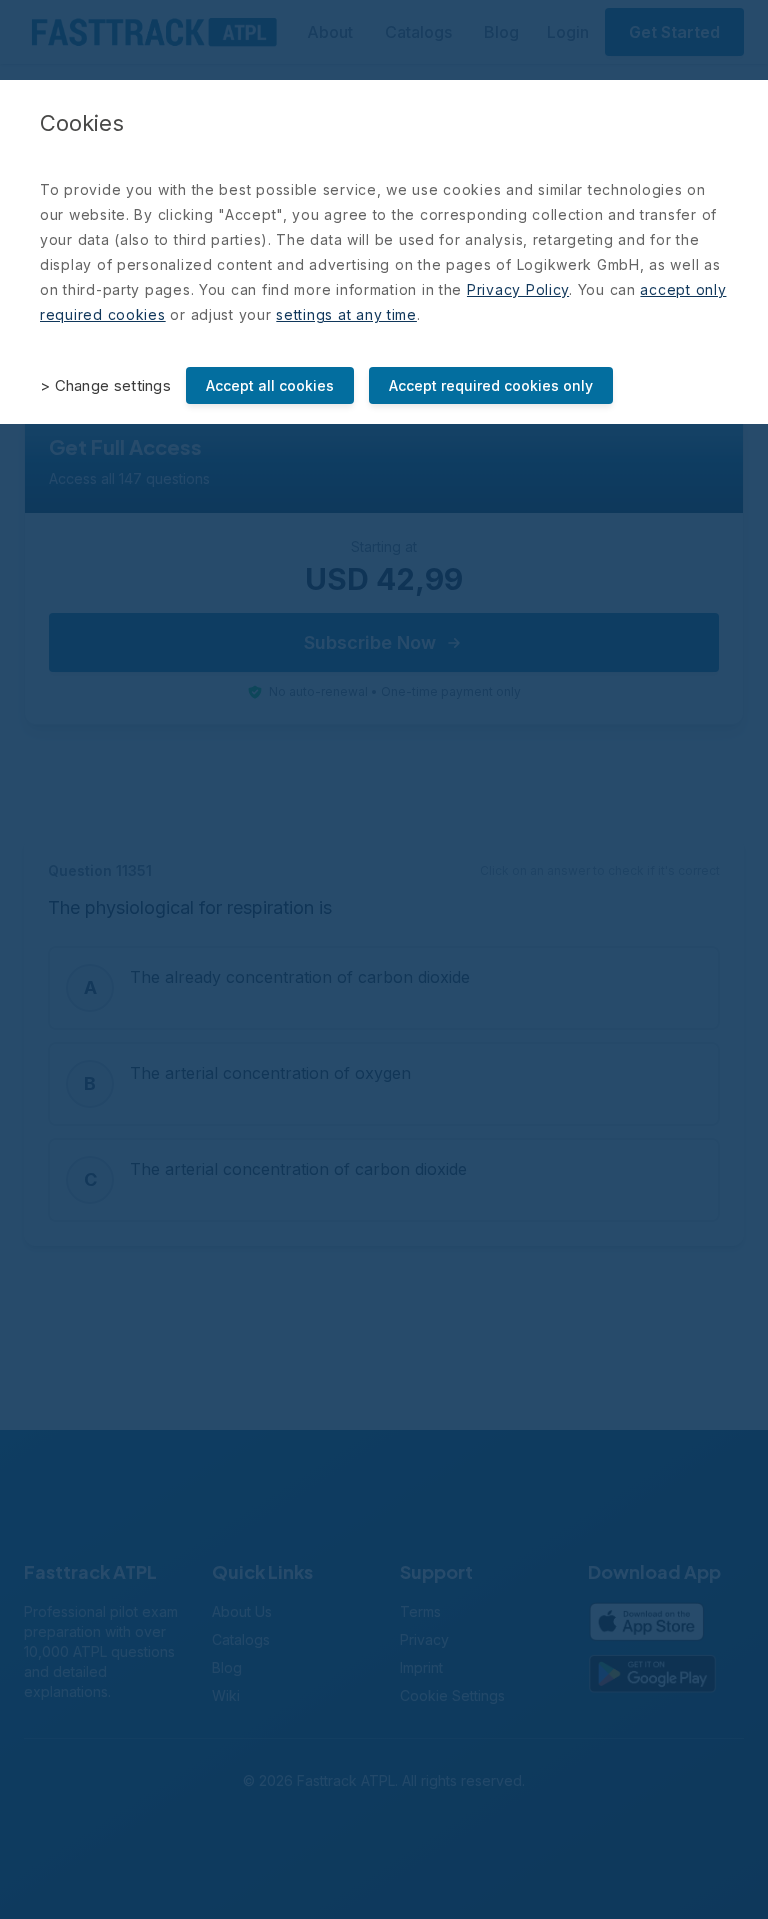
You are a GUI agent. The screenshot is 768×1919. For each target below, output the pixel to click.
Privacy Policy (518, 289)
